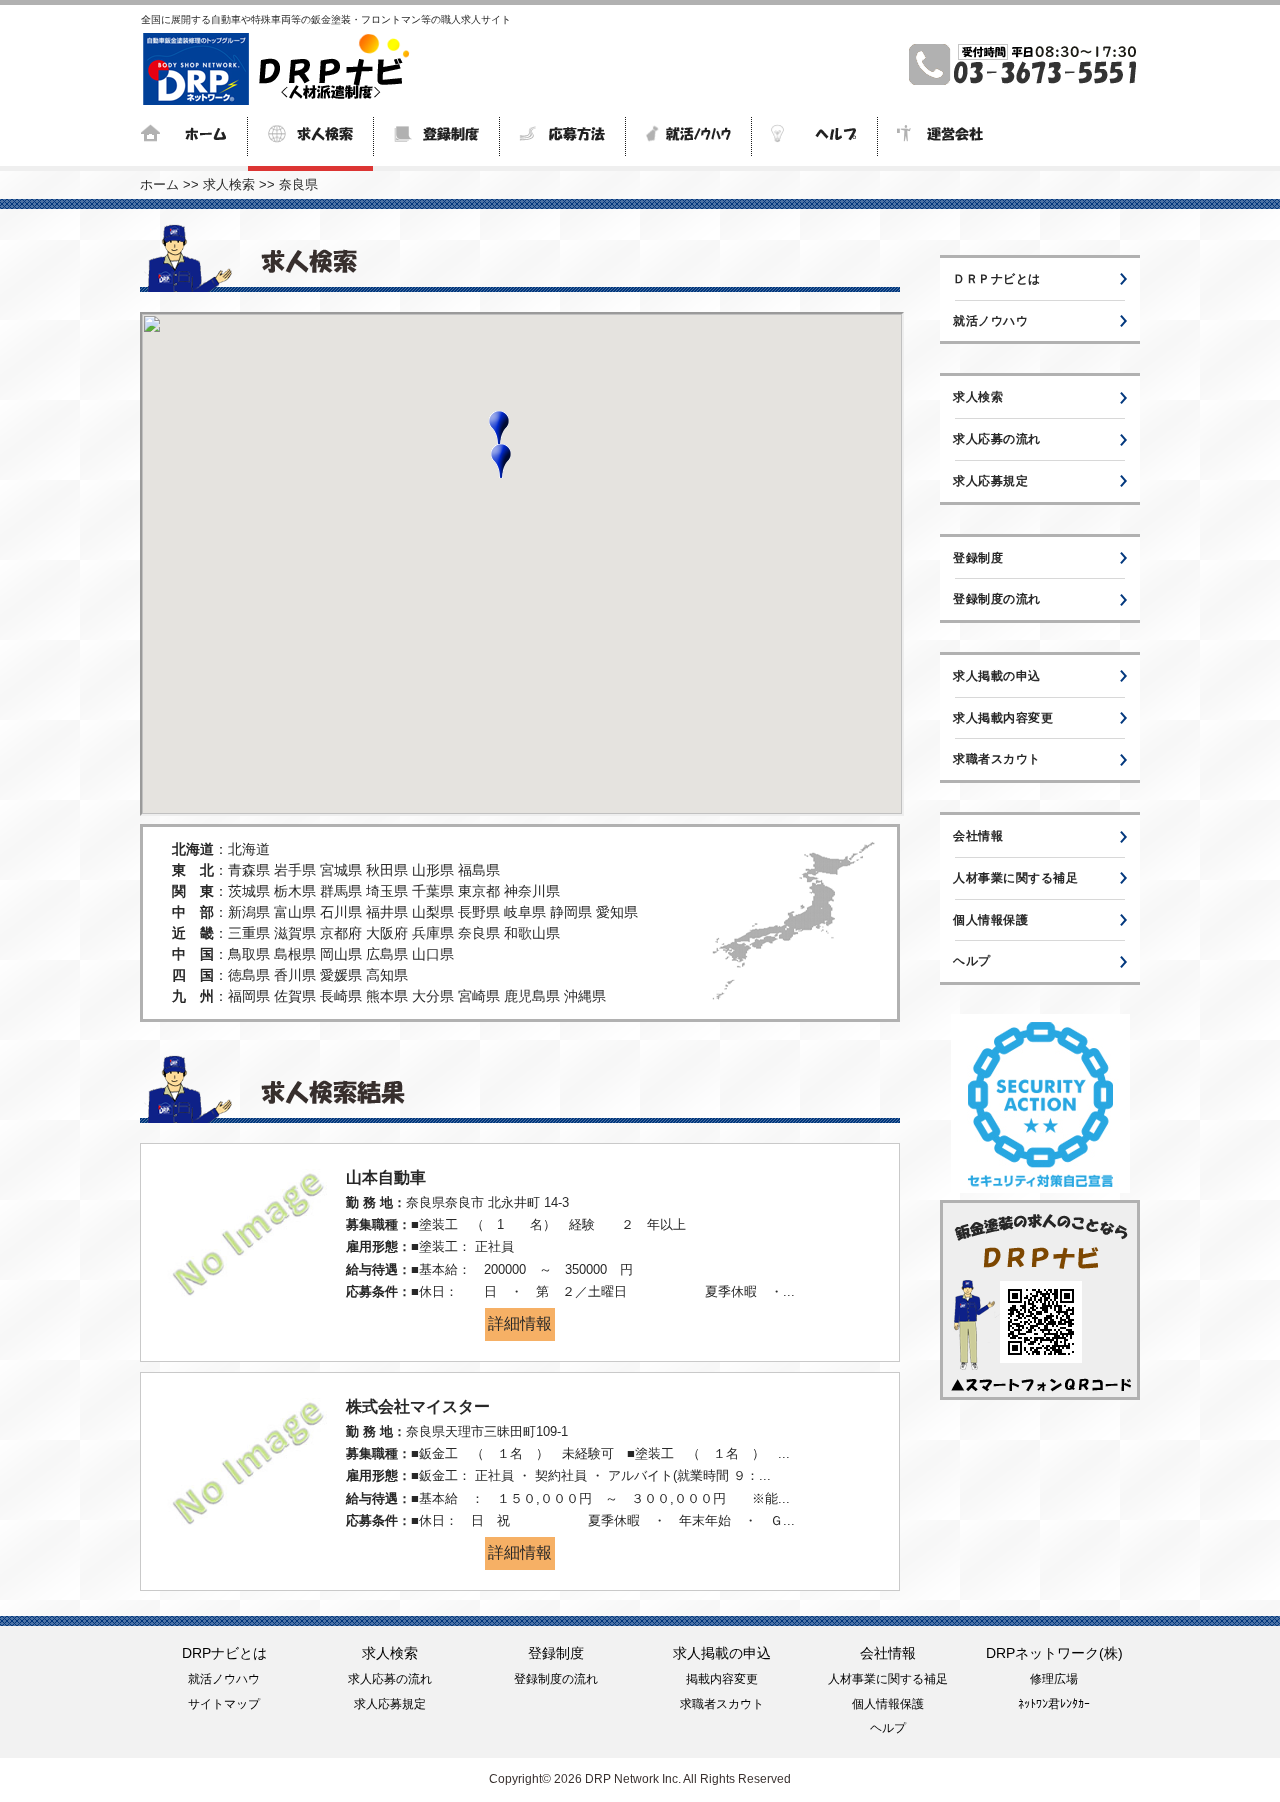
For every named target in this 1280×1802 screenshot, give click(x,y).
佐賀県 (295, 996)
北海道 (249, 849)
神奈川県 (532, 891)
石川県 (341, 912)
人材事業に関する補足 (1015, 878)
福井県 (387, 912)
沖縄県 (585, 996)
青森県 (249, 870)
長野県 (479, 912)
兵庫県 (433, 933)
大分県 (433, 996)
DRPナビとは (224, 1653)
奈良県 (298, 184)
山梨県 (433, 912)
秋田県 (387, 870)
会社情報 (978, 836)
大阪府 (387, 933)
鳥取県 (249, 954)
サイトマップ (224, 1704)
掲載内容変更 (722, 1679)
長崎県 (341, 996)
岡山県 (341, 954)
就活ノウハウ (990, 321)
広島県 (387, 954)
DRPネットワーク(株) (1054, 1653)
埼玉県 (387, 891)
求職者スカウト (997, 759)
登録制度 (978, 558)
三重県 (249, 933)
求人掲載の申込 (997, 676)
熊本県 (387, 996)
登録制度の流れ (997, 599)
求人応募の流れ (997, 439)
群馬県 (341, 891)
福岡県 (249, 996)
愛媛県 (341, 975)
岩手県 (295, 870)
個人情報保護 (990, 920)
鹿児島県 (532, 996)
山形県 (433, 870)
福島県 (479, 870)
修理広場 (1054, 1679)
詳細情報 (520, 1323)
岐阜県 (525, 912)
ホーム (159, 184)
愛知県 (617, 912)
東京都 (479, 891)
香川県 (295, 975)
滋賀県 (295, 933)
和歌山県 (532, 933)
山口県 (433, 954)
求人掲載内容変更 (1003, 718)
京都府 (341, 933)
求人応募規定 (990, 481)
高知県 (387, 975)
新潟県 (249, 912)
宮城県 (341, 870)
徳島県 (249, 975)
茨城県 (249, 891)
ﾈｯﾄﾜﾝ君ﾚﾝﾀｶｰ (1054, 1704)
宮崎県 (479, 996)
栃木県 (295, 891)
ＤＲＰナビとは (997, 279)
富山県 (295, 912)
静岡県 (571, 912)
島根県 (295, 954)
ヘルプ (972, 961)
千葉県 (433, 891)
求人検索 (229, 184)
